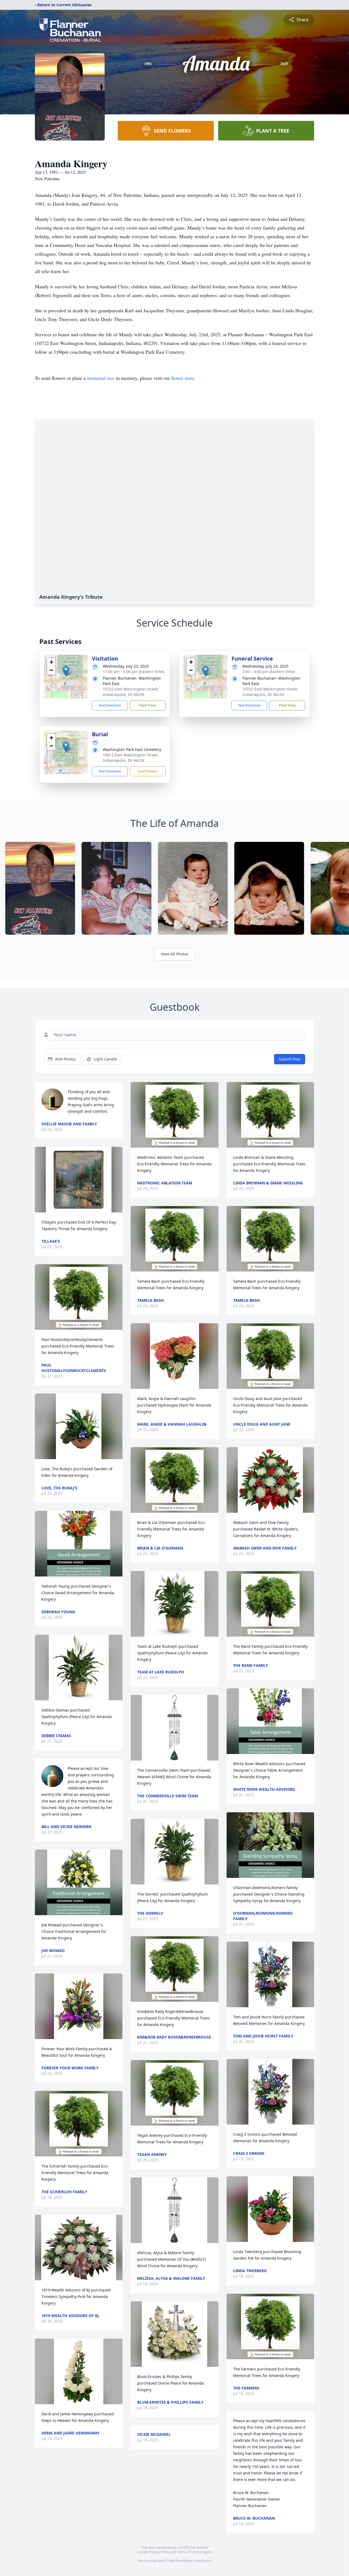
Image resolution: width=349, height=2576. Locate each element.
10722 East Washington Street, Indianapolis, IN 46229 (131, 692)
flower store (183, 378)
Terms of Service (189, 2552)
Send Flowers (148, 771)
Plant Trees (148, 705)
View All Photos (175, 954)
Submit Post (290, 1059)
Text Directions (110, 705)
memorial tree (101, 378)
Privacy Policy (159, 2552)
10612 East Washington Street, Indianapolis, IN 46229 (131, 758)
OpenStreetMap (180, 2561)
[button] (66, 671)
